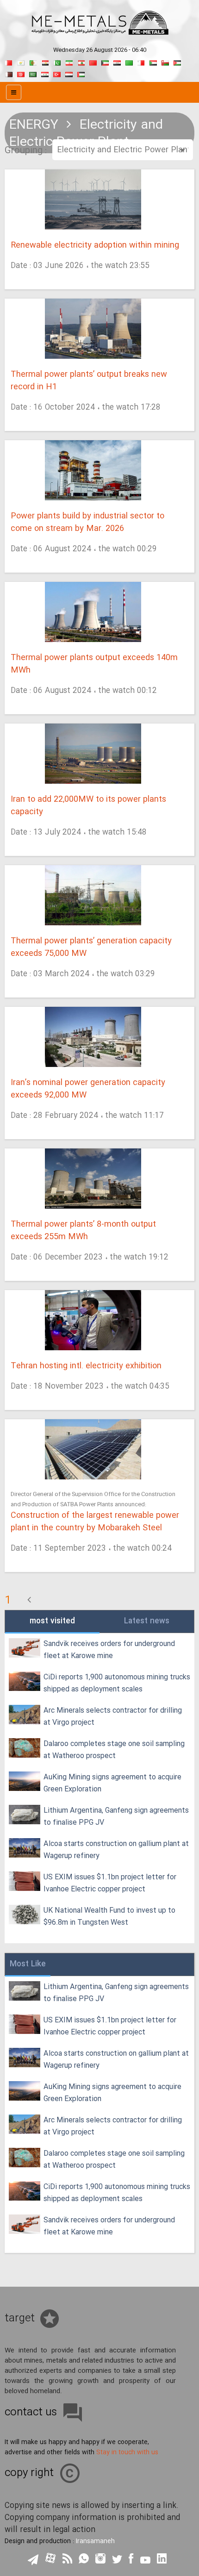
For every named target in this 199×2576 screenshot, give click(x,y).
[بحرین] (9, 62)
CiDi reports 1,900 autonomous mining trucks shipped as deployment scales (117, 1683)
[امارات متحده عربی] (81, 73)
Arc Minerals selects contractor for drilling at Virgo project (113, 1717)
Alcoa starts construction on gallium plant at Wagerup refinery (116, 1850)
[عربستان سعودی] (33, 73)
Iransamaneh (95, 2541)
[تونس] (21, 73)
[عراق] (117, 62)
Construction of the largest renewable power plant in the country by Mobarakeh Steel (95, 1522)
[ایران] (69, 62)
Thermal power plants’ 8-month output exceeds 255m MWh (83, 1231)
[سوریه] (45, 73)
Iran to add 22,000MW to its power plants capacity (88, 806)
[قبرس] (21, 62)
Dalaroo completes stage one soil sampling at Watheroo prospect (114, 1750)
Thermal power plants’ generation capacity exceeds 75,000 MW (91, 948)
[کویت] (105, 62)
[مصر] (45, 62)
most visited (52, 1621)
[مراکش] (93, 62)
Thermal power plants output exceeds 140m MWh (94, 664)
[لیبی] (129, 62)
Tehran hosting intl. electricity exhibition (86, 1366)
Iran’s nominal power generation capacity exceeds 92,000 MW (88, 1089)
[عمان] (165, 62)
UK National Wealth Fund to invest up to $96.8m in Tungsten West (109, 1917)
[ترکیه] (57, 73)
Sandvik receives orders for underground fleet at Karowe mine (109, 1650)
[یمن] (69, 73)
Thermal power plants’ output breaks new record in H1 (89, 381)
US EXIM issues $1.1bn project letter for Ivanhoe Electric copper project (110, 1883)
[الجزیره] (33, 62)
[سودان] (153, 62)
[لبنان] (81, 62)
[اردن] (177, 62)
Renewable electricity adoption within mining (95, 246)
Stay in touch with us (127, 2452)
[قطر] (9, 73)
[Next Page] (29, 1601)
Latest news (147, 1621)
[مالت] (141, 62)
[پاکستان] (57, 62)
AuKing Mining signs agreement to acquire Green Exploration (112, 1783)
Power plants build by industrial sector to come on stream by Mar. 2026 (87, 523)
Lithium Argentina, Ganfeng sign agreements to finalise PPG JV (116, 1817)
